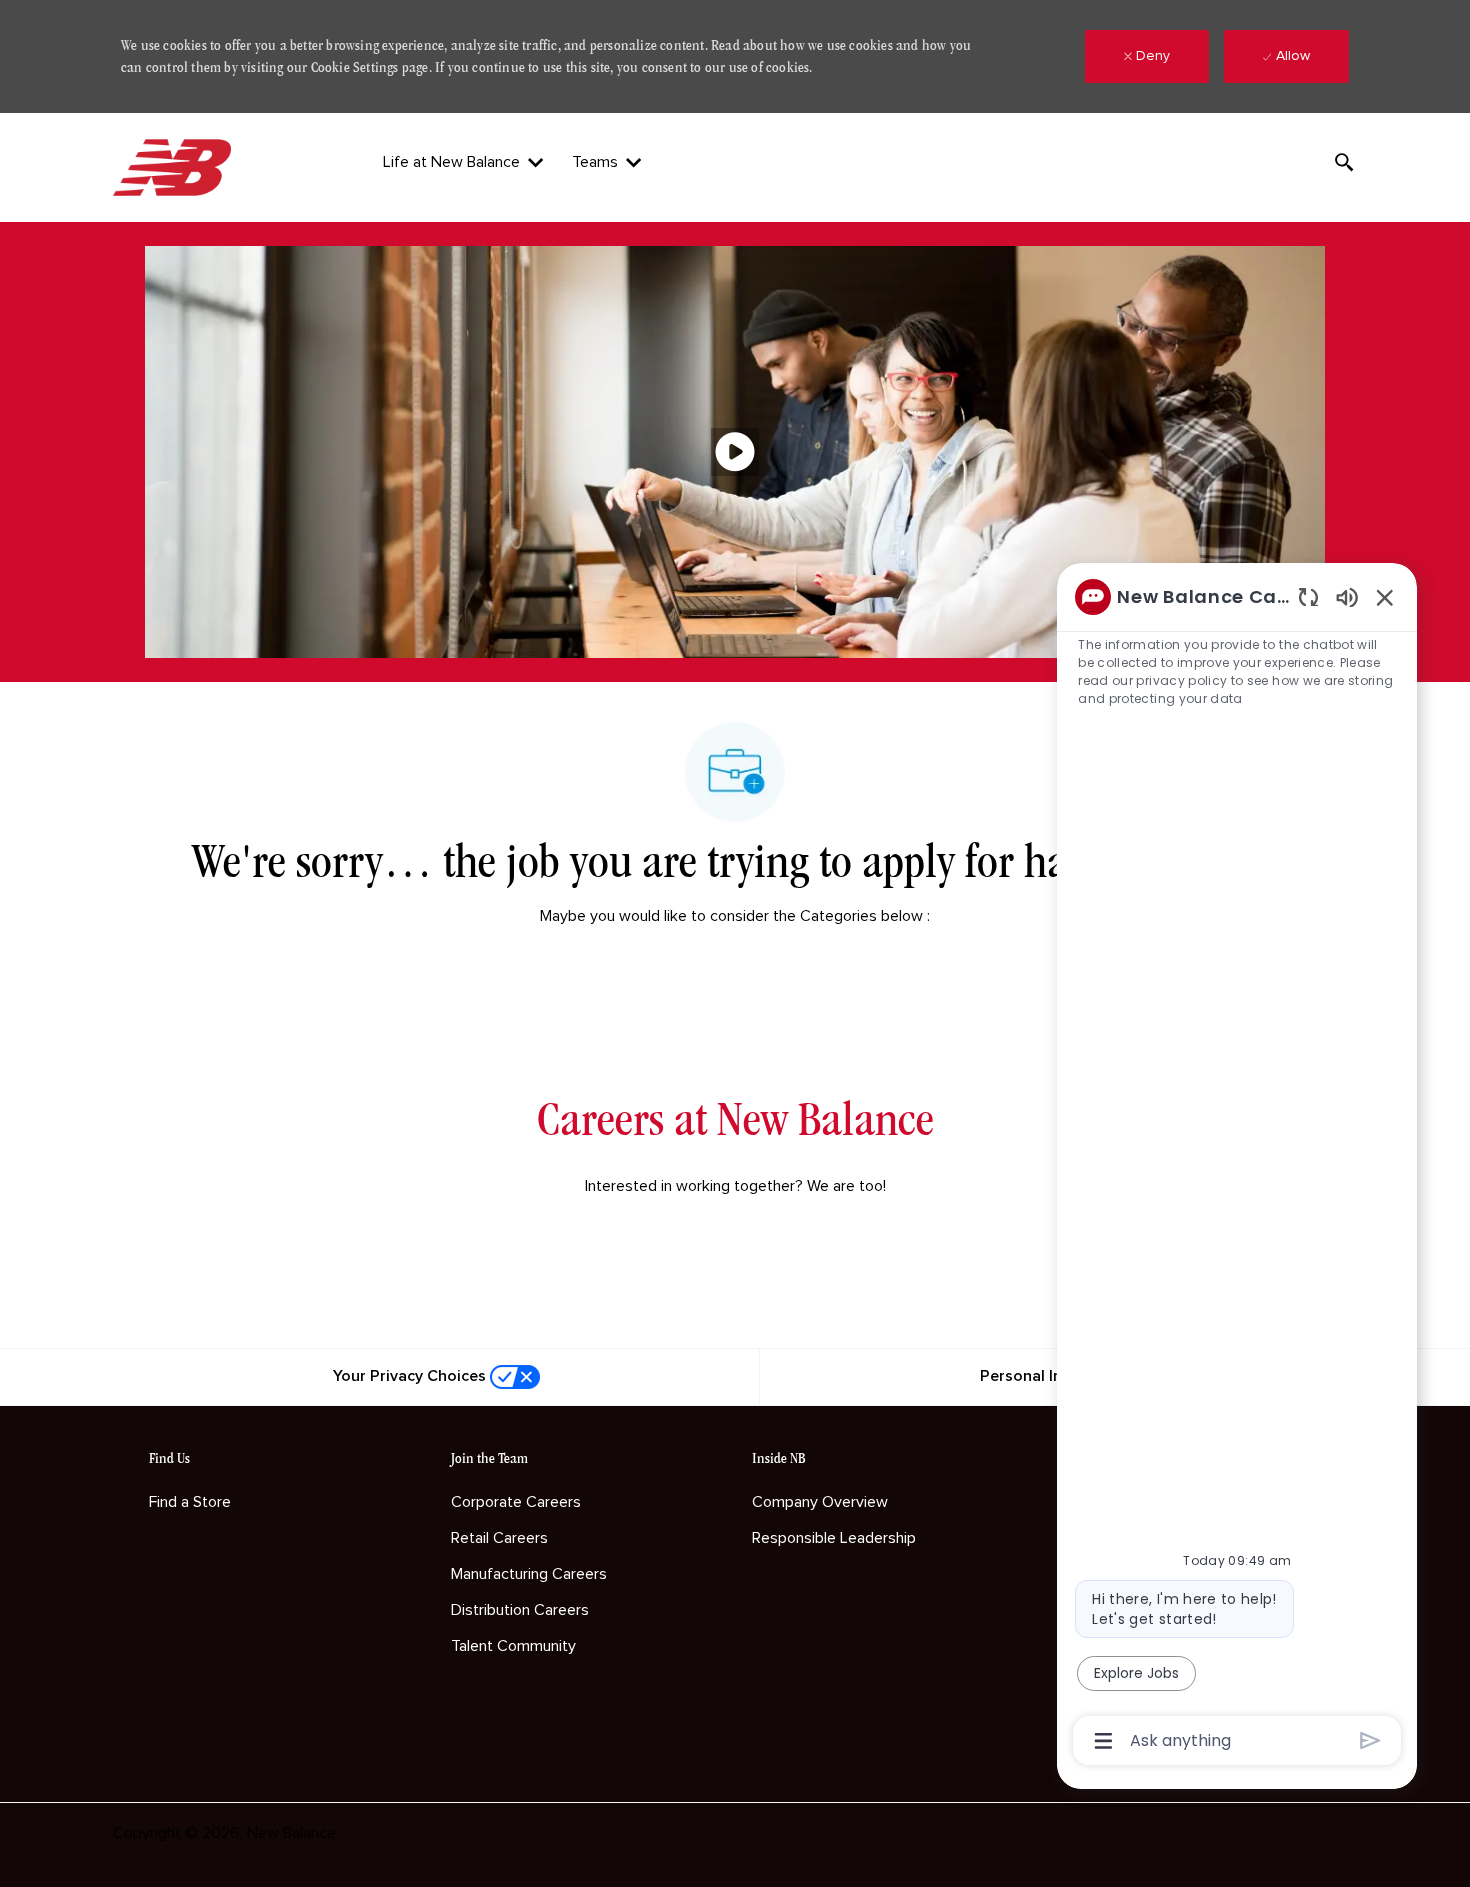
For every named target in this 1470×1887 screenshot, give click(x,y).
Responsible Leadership (834, 1538)
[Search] (1344, 162)
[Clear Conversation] (1308, 596)
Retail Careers (499, 1538)
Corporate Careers (516, 1502)
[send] (1370, 1740)
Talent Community (513, 1646)
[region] (1237, 1167)
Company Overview (820, 1502)
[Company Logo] (176, 167)
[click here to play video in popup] (735, 452)
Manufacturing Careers (529, 1574)
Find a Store (190, 1502)
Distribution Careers (520, 1610)
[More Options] (1103, 1741)
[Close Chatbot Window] (1385, 597)
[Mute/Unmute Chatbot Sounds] (1347, 596)
